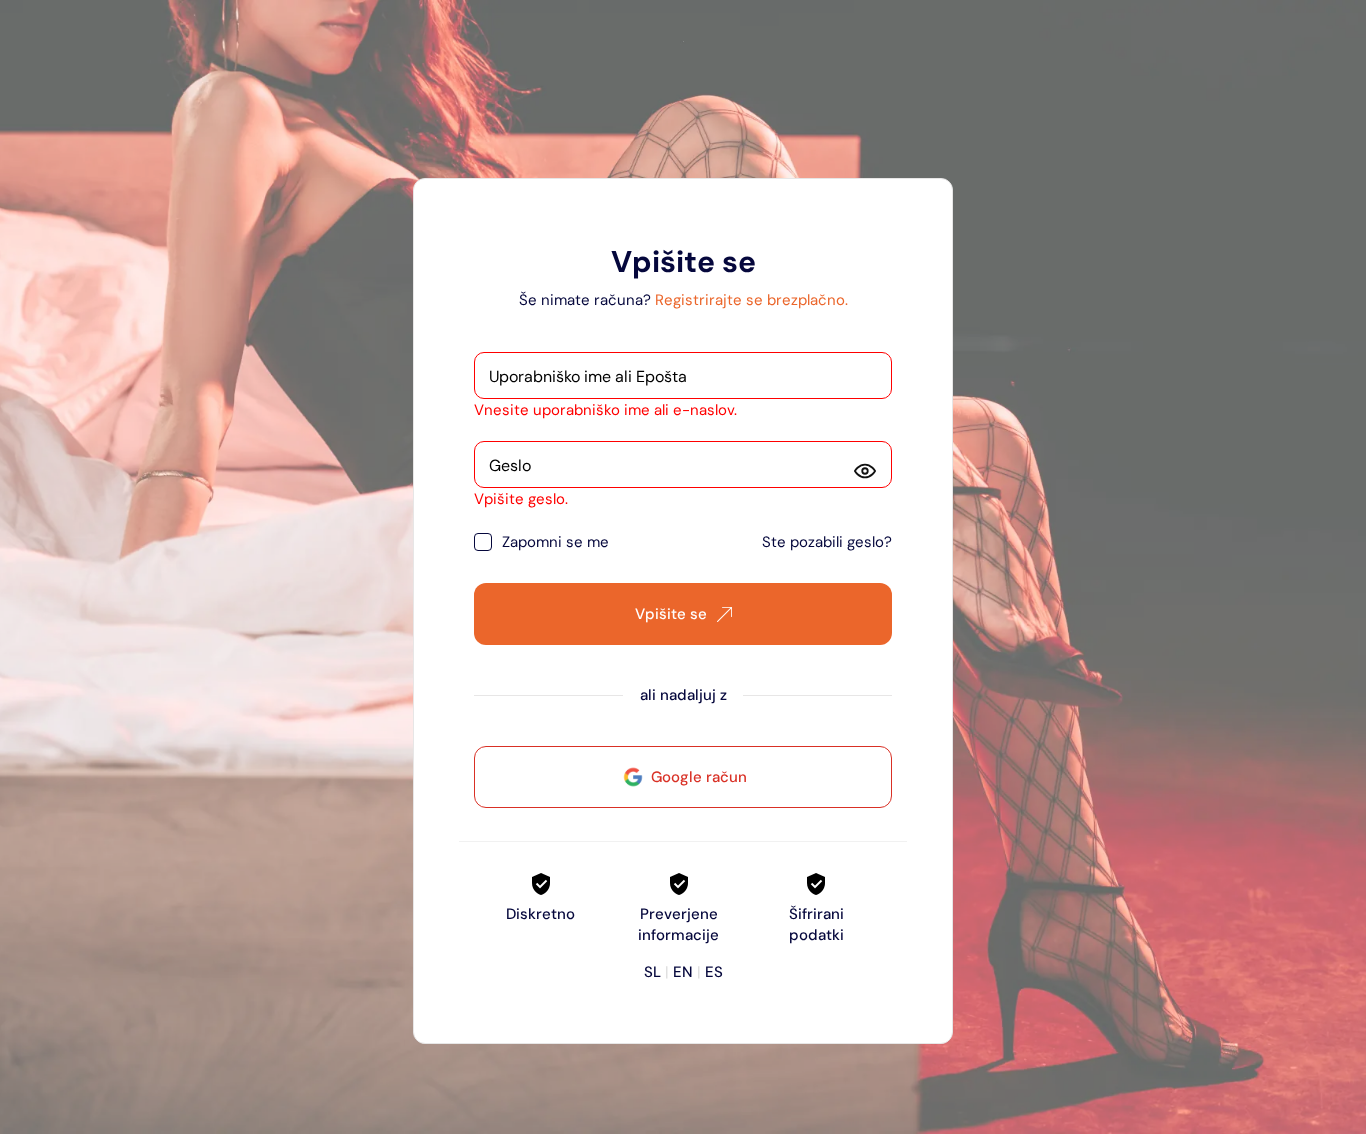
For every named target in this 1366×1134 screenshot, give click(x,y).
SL (652, 972)
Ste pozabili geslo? (827, 542)
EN (683, 972)
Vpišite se (671, 614)
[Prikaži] (865, 471)
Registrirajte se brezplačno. (751, 300)
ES (714, 972)
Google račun (699, 777)
